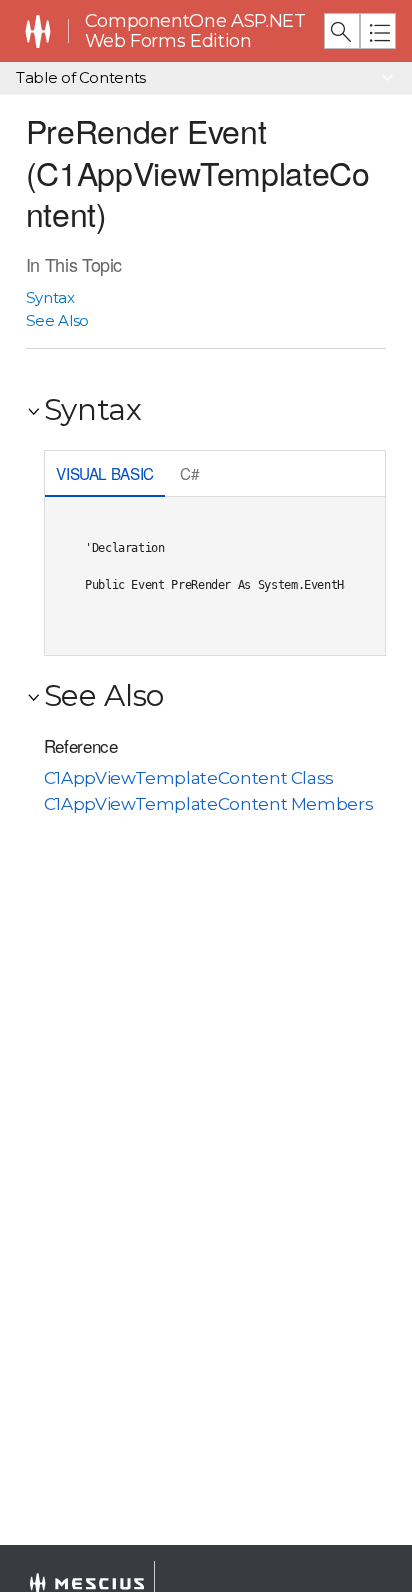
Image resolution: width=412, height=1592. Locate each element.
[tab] (105, 475)
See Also (57, 320)
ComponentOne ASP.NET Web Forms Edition (195, 31)
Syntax (50, 297)
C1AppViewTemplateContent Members (209, 804)
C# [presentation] (189, 473)
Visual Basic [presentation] (105, 473)
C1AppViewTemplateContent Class (189, 778)
